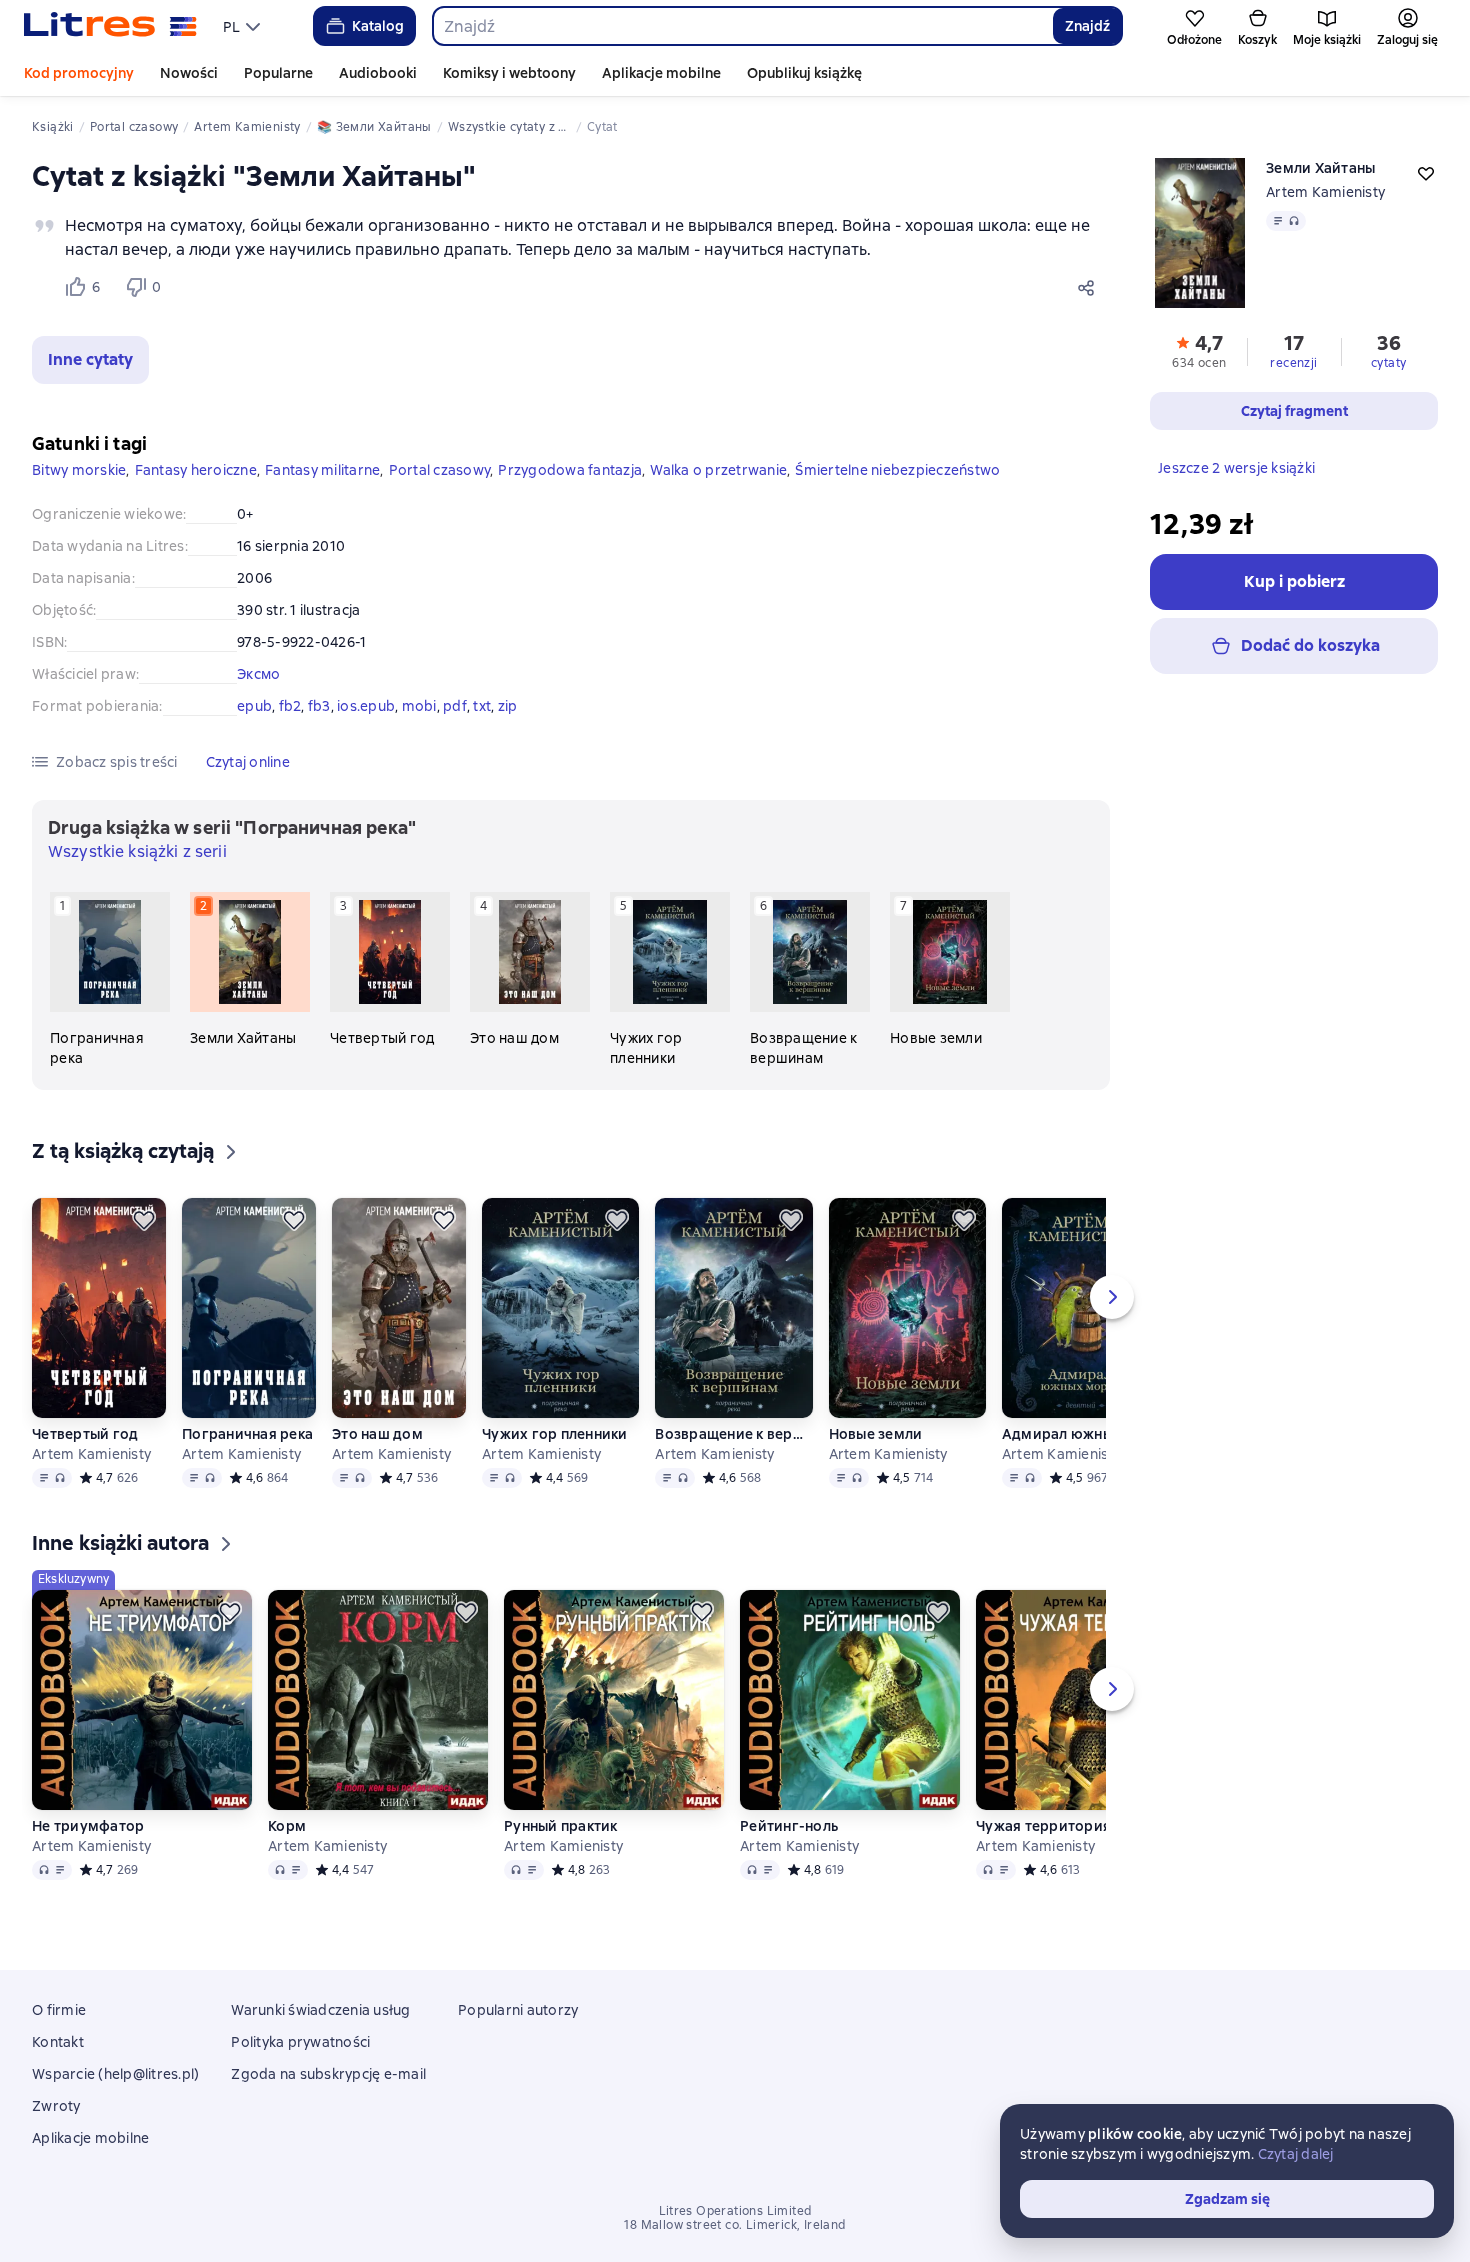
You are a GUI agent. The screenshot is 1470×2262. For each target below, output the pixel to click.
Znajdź (1087, 26)
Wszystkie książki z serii (137, 851)
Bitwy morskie (79, 470)
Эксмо (258, 674)
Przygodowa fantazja (570, 470)
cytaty (1388, 363)
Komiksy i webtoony (509, 73)
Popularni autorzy (518, 2010)
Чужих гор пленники (555, 1434)
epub (254, 706)
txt (482, 706)
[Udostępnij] (1090, 287)
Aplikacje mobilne (661, 73)
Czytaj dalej (1296, 2154)
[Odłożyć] (144, 1220)
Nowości (189, 73)
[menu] (244, 26)
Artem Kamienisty (1325, 192)
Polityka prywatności (300, 2042)
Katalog (378, 26)
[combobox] (742, 26)
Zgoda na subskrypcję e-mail (328, 2074)
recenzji (1293, 363)
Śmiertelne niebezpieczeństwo (897, 470)
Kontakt (58, 2042)
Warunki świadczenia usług (320, 2010)
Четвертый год (85, 1434)
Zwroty (56, 2106)
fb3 (319, 706)
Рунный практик (561, 1826)
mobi (419, 706)
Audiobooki (378, 73)
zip (508, 706)
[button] (90, 360)
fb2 (290, 706)
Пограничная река (247, 1434)
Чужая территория (1043, 1826)
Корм (287, 1826)
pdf (455, 706)
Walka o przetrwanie (718, 470)
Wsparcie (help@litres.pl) (115, 2074)
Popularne (278, 73)
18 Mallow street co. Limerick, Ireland (734, 2225)
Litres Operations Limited (735, 2211)
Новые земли (876, 1434)
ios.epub (366, 706)
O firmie (59, 2010)
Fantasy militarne (322, 470)
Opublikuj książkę (804, 73)
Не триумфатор (88, 1826)
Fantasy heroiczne (196, 470)
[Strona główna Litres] (110, 26)
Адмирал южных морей (1080, 1434)
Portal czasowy (440, 470)
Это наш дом (377, 1434)
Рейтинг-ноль (789, 1826)
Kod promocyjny (79, 73)
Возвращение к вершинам (733, 1434)
